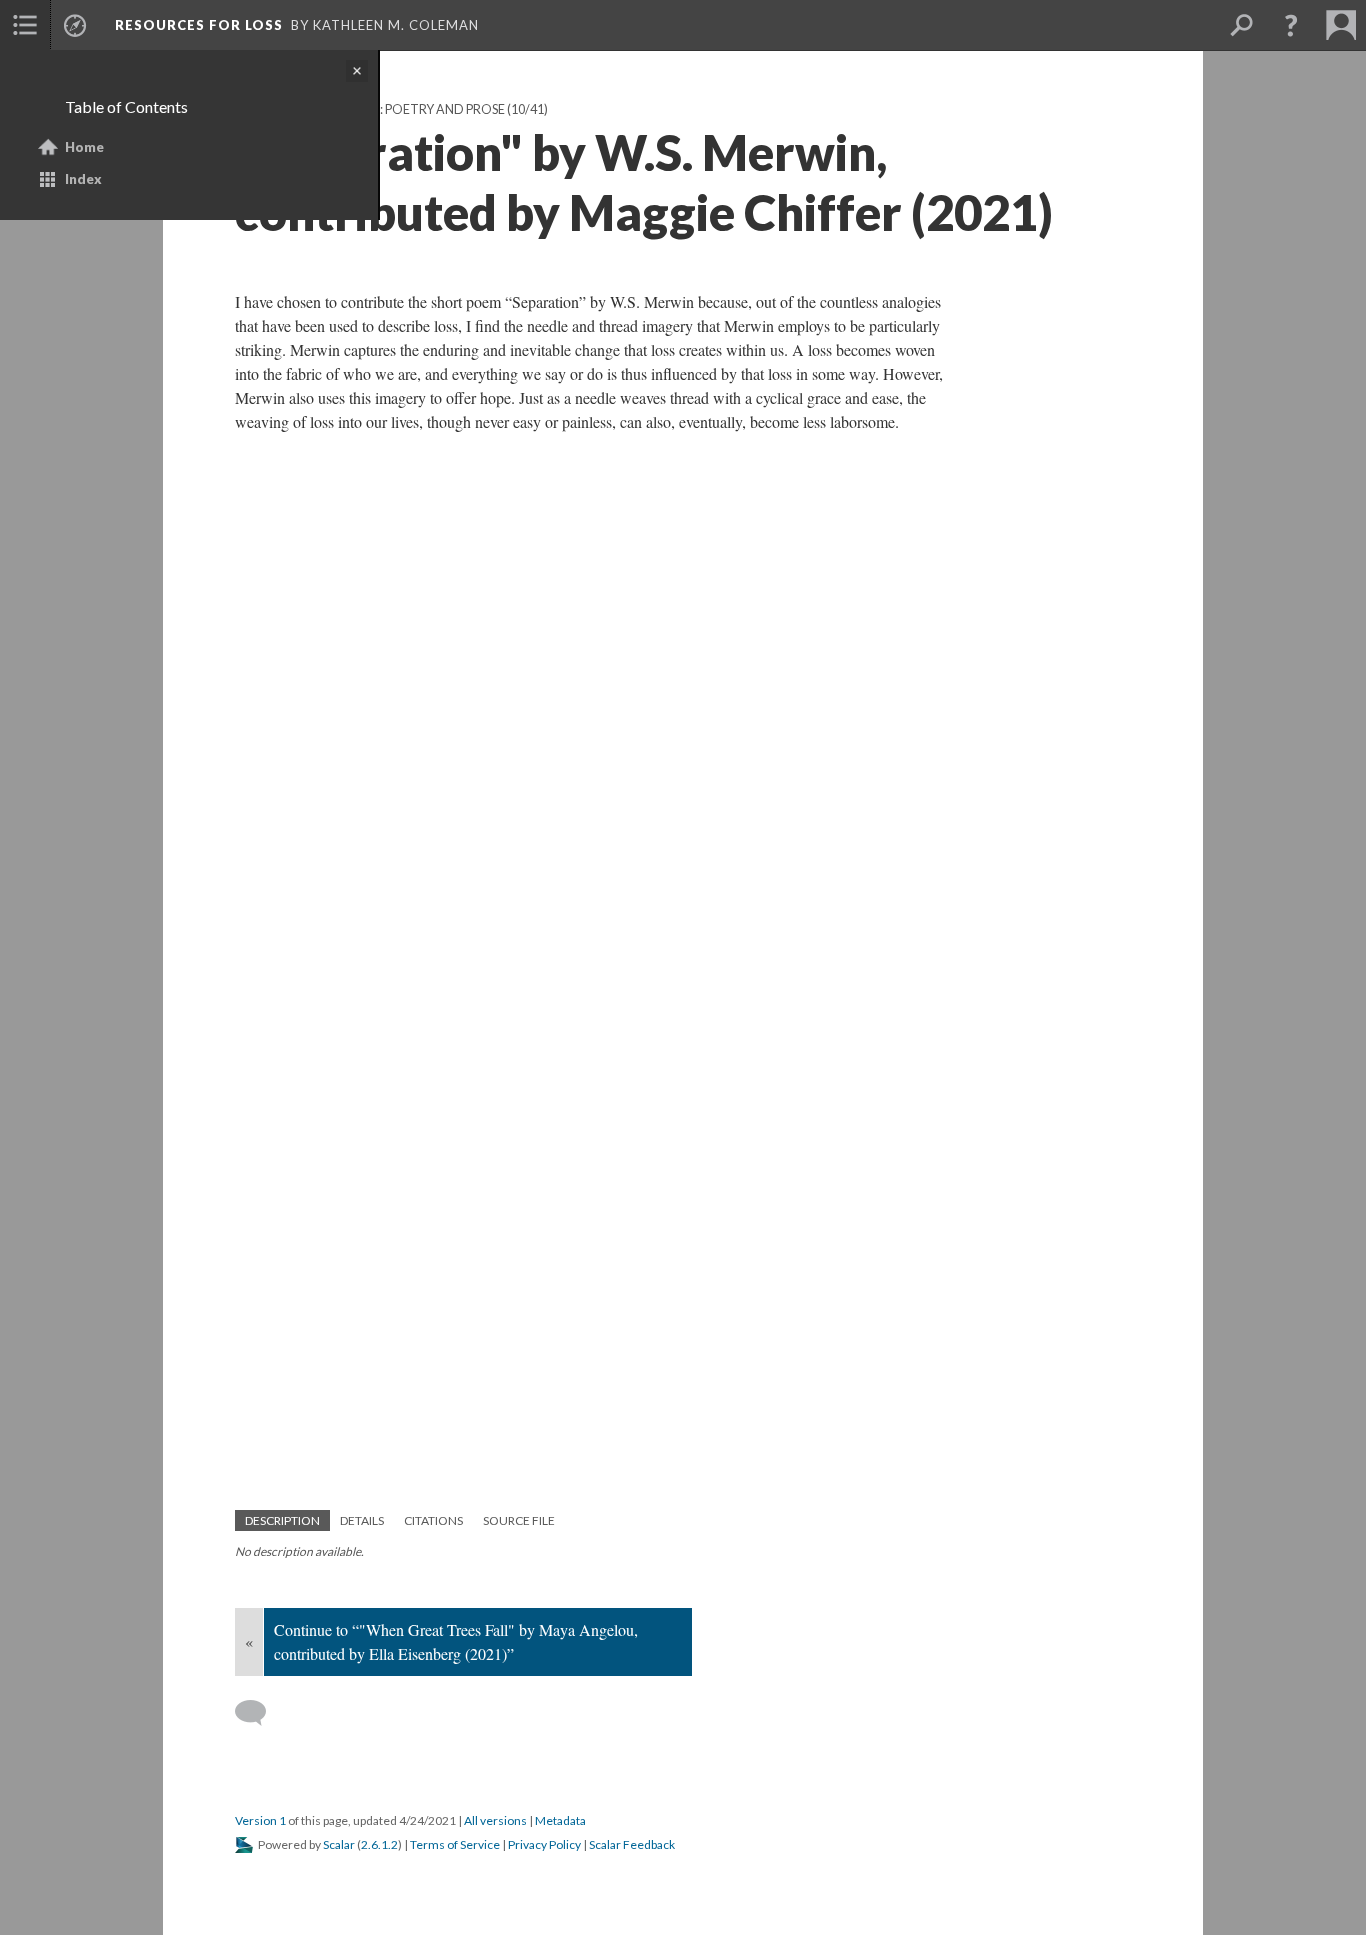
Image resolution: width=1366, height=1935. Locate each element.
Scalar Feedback (632, 1844)
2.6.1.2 (379, 1844)
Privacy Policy (544, 1844)
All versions (495, 1820)
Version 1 (260, 1820)
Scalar (339, 1844)
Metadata (560, 1820)
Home (84, 147)
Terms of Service (455, 1844)
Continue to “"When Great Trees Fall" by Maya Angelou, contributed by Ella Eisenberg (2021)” (456, 1641)
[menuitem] (25, 25)
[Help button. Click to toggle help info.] (1291, 25)
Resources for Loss (199, 25)
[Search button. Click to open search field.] (1241, 25)
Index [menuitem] (83, 179)
